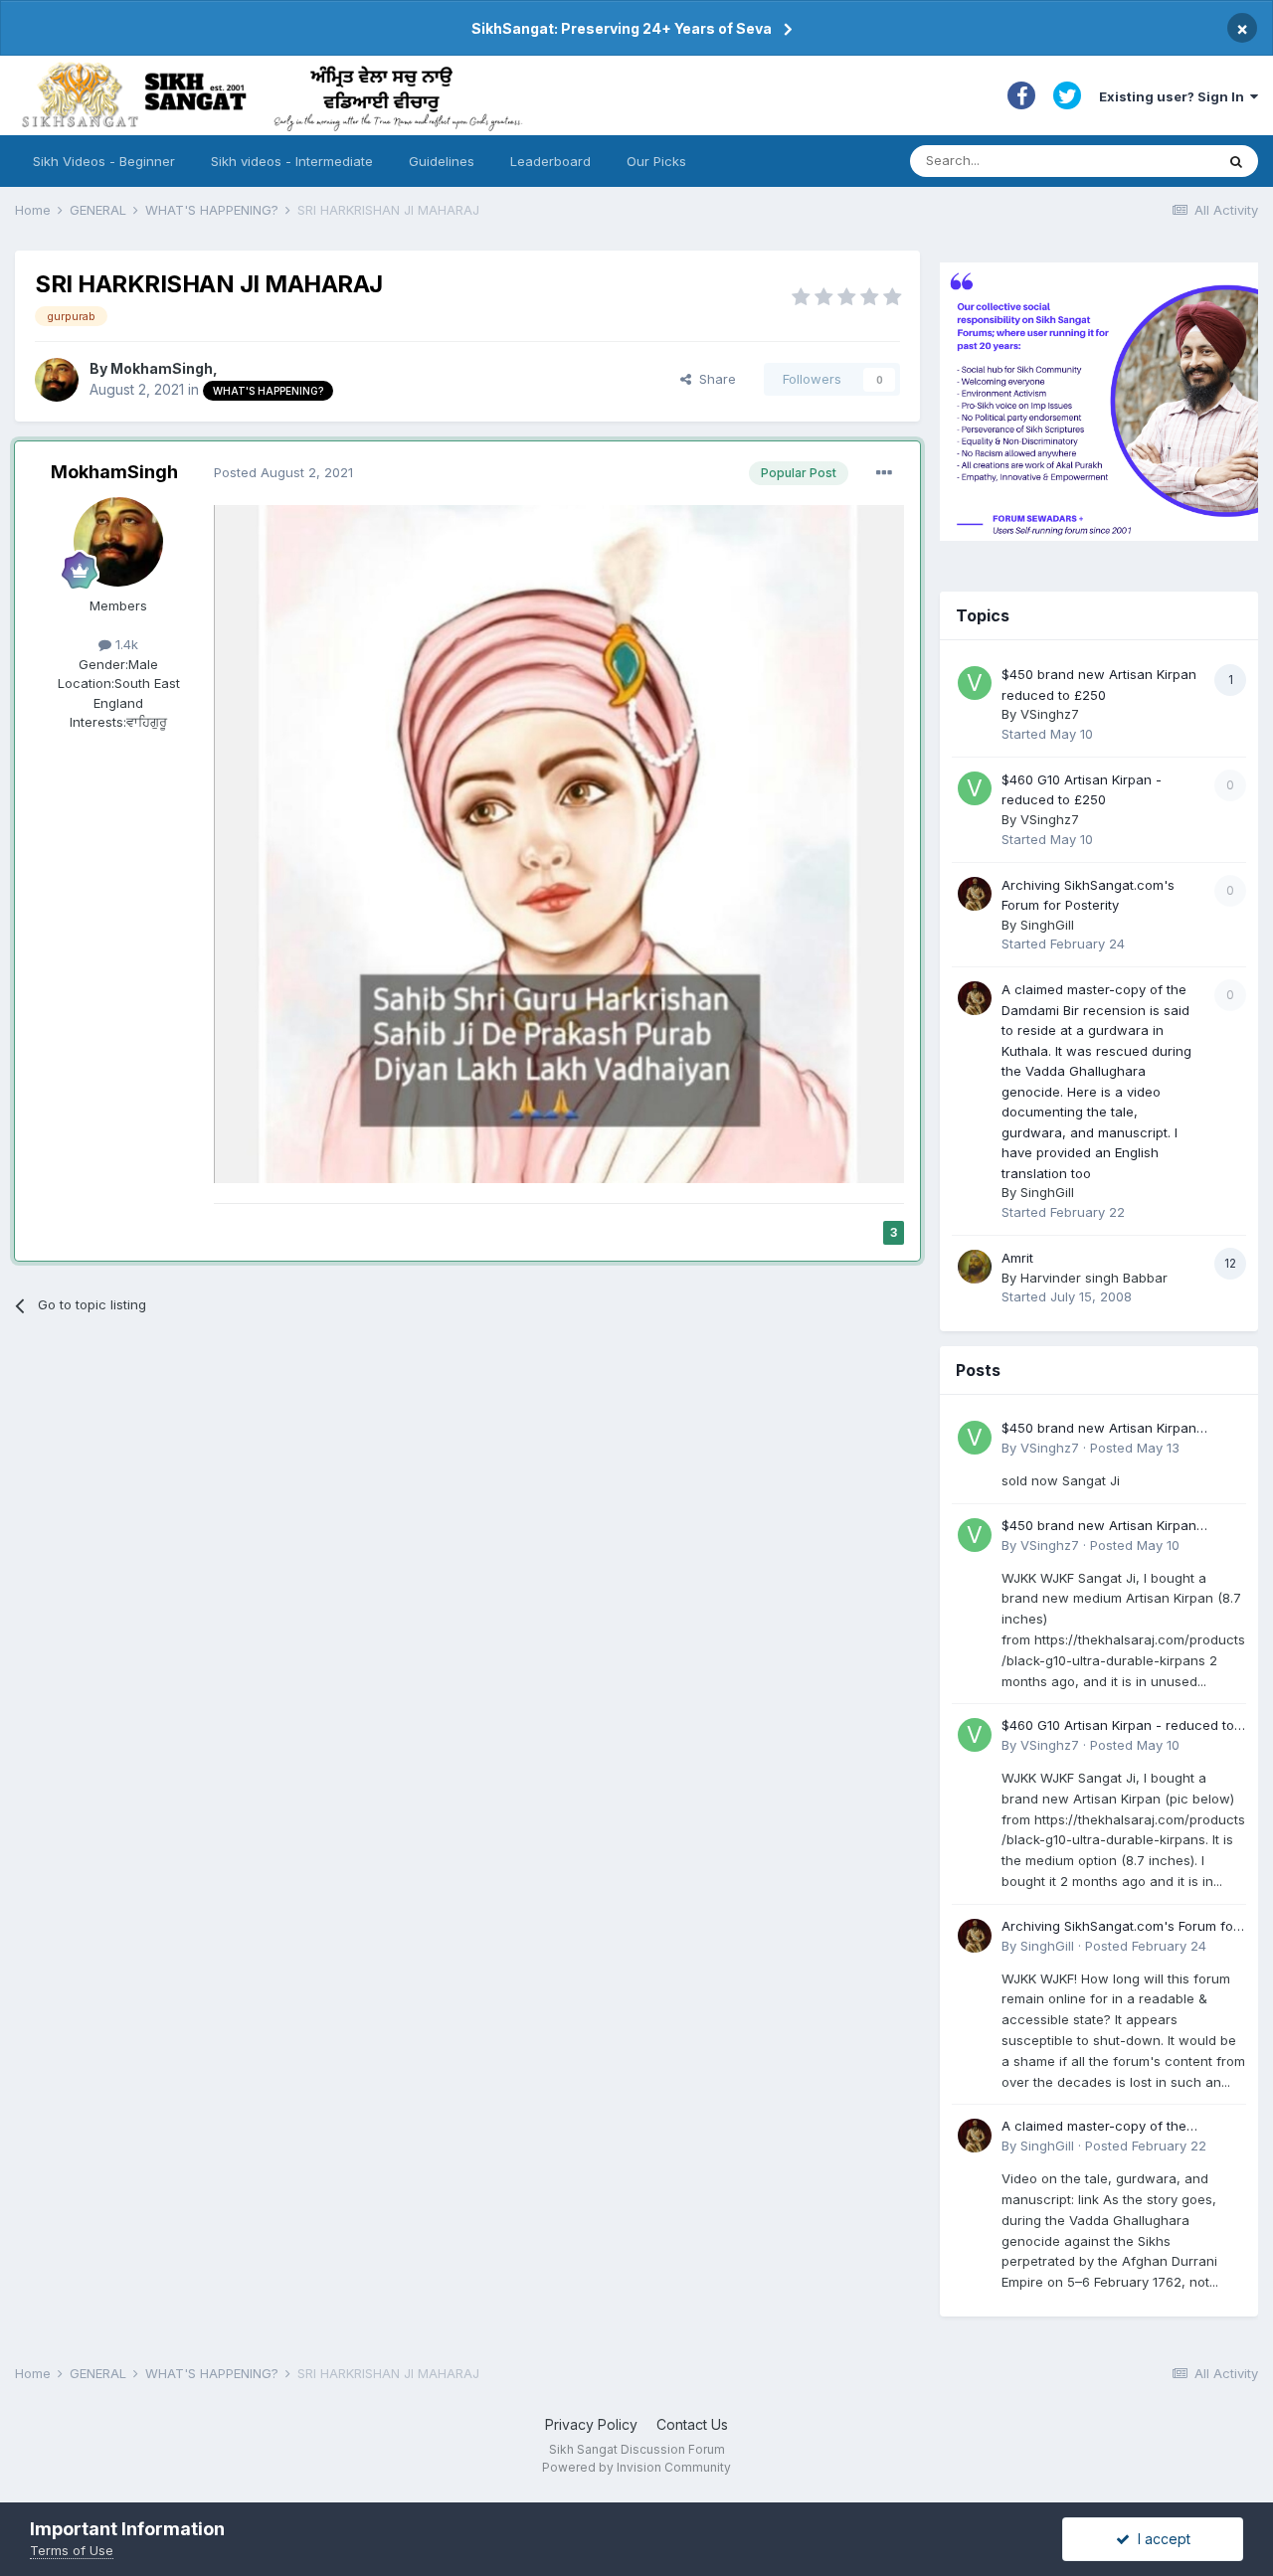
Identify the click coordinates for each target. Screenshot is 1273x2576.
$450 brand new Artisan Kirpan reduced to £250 (1099, 1429)
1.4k (125, 644)
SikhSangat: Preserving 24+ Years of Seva (622, 28)
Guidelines (442, 161)
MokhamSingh (162, 368)
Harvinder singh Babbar (1094, 1278)
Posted (283, 472)
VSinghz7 (1050, 714)
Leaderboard (550, 161)
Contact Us (692, 2424)
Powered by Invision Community (636, 2467)
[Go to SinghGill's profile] (975, 894)
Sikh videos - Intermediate (292, 161)
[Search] (1236, 161)
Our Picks (656, 161)
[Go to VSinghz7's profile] (975, 683)
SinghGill (1047, 925)
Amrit (1017, 1258)
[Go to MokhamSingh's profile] (57, 380)
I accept (1160, 2539)
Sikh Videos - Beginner (104, 161)
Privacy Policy (591, 2424)
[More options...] (884, 473)
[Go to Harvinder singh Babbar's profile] (975, 1267)
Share (714, 379)
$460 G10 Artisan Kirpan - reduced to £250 (1118, 1726)
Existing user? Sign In (1175, 96)
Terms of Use (72, 2550)
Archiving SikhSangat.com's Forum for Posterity (1120, 1927)
